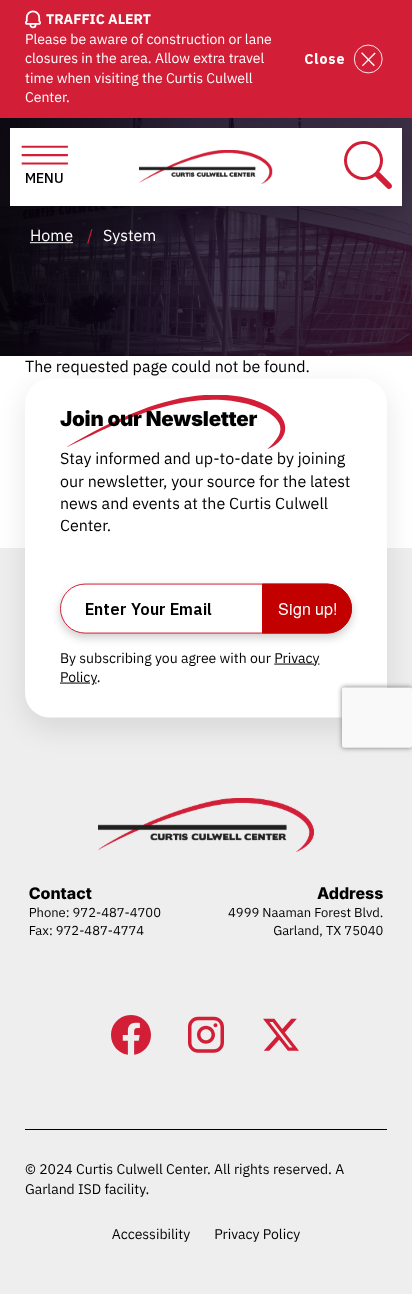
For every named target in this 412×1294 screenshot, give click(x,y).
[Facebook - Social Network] (131, 1034)
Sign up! (307, 607)
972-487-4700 (117, 912)
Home (51, 236)
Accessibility (151, 1234)
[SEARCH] (368, 166)
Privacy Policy (257, 1234)
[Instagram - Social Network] (206, 1034)
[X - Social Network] (281, 1034)
